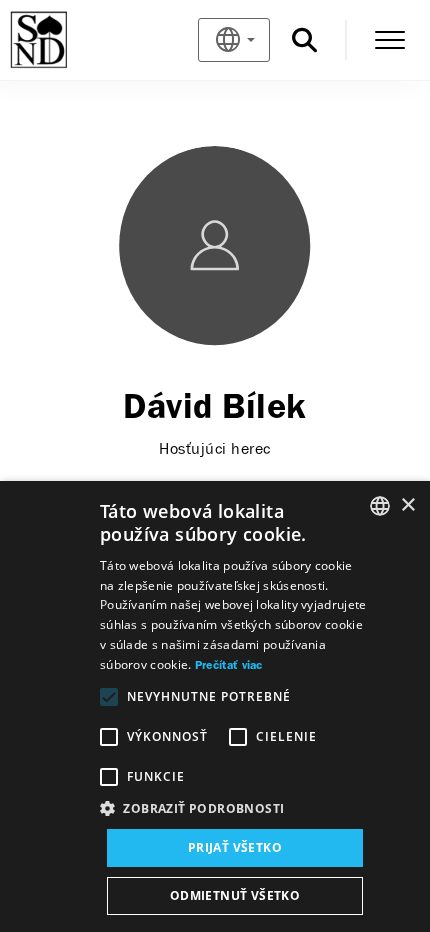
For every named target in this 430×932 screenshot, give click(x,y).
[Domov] (71, 40)
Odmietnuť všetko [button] (235, 895)
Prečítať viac (229, 666)
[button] (235, 809)
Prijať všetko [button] (235, 847)
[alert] (215, 706)
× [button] (407, 505)
